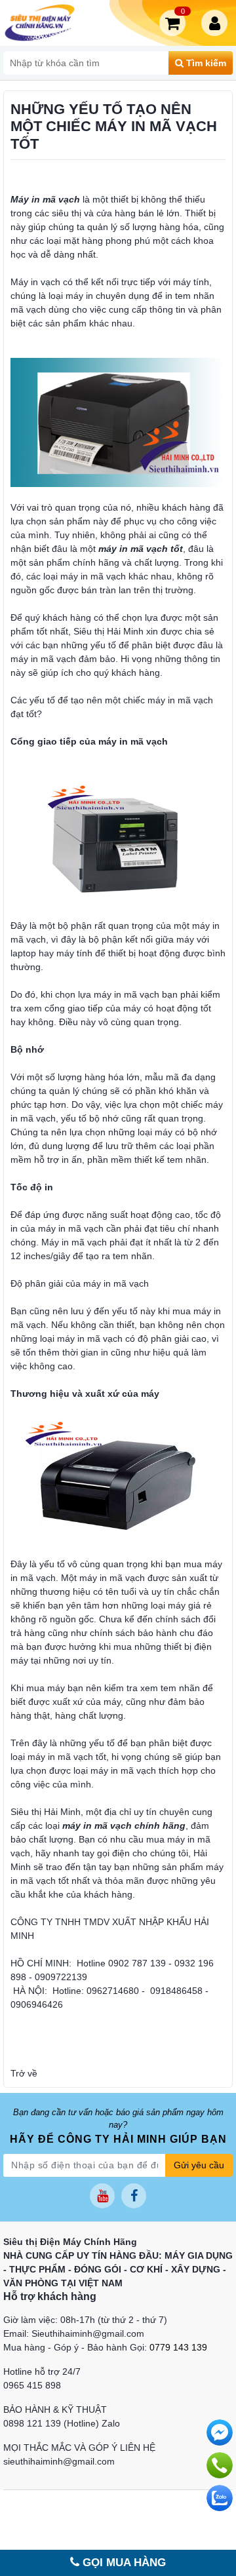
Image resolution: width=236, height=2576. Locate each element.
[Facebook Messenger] (220, 2432)
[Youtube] (102, 2196)
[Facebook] (134, 2196)
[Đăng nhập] (217, 23)
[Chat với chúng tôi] (220, 2498)
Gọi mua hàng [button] (123, 2563)
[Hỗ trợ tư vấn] (220, 2465)
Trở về (24, 2073)
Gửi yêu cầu (199, 2165)
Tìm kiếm (205, 63)
